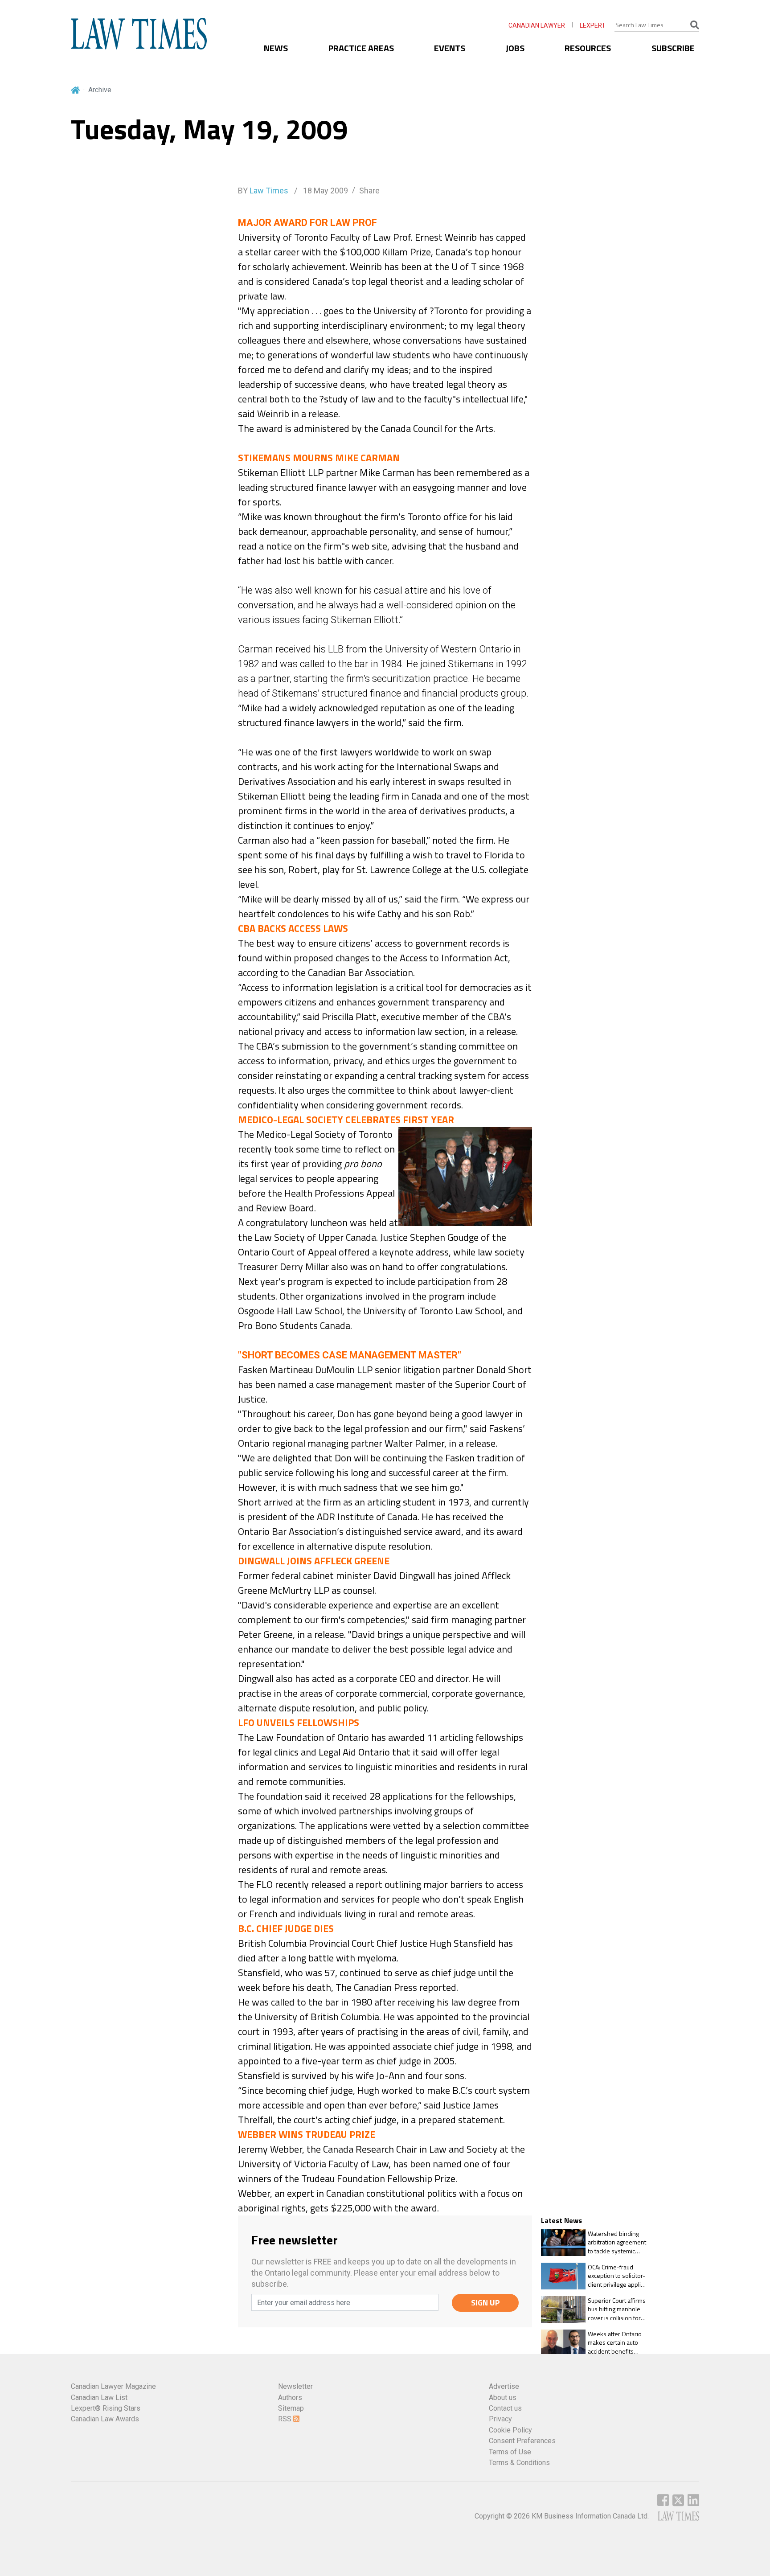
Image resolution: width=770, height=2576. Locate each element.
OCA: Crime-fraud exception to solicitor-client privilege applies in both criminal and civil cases (618, 2276)
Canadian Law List (99, 2398)
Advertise (504, 2386)
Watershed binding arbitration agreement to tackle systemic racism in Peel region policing (617, 2242)
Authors (290, 2398)
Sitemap (291, 2408)
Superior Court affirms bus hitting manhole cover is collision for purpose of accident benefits (617, 2309)
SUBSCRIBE (673, 48)
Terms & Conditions (519, 2463)
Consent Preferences (522, 2441)
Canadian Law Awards (105, 2419)
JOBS (515, 48)
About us (503, 2398)
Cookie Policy (510, 2430)
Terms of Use (510, 2452)
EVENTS (450, 48)
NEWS (276, 48)
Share (369, 191)
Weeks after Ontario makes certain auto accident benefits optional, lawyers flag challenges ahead (616, 2343)
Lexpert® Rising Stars (106, 2408)
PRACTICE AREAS (361, 48)
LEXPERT (593, 25)
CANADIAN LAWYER (537, 25)
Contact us (505, 2408)
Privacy (500, 2419)
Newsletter (295, 2386)
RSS (286, 2419)
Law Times (269, 191)
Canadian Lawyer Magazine (113, 2386)
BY (263, 191)
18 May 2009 (325, 191)
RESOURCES (588, 48)
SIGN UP (485, 2303)
